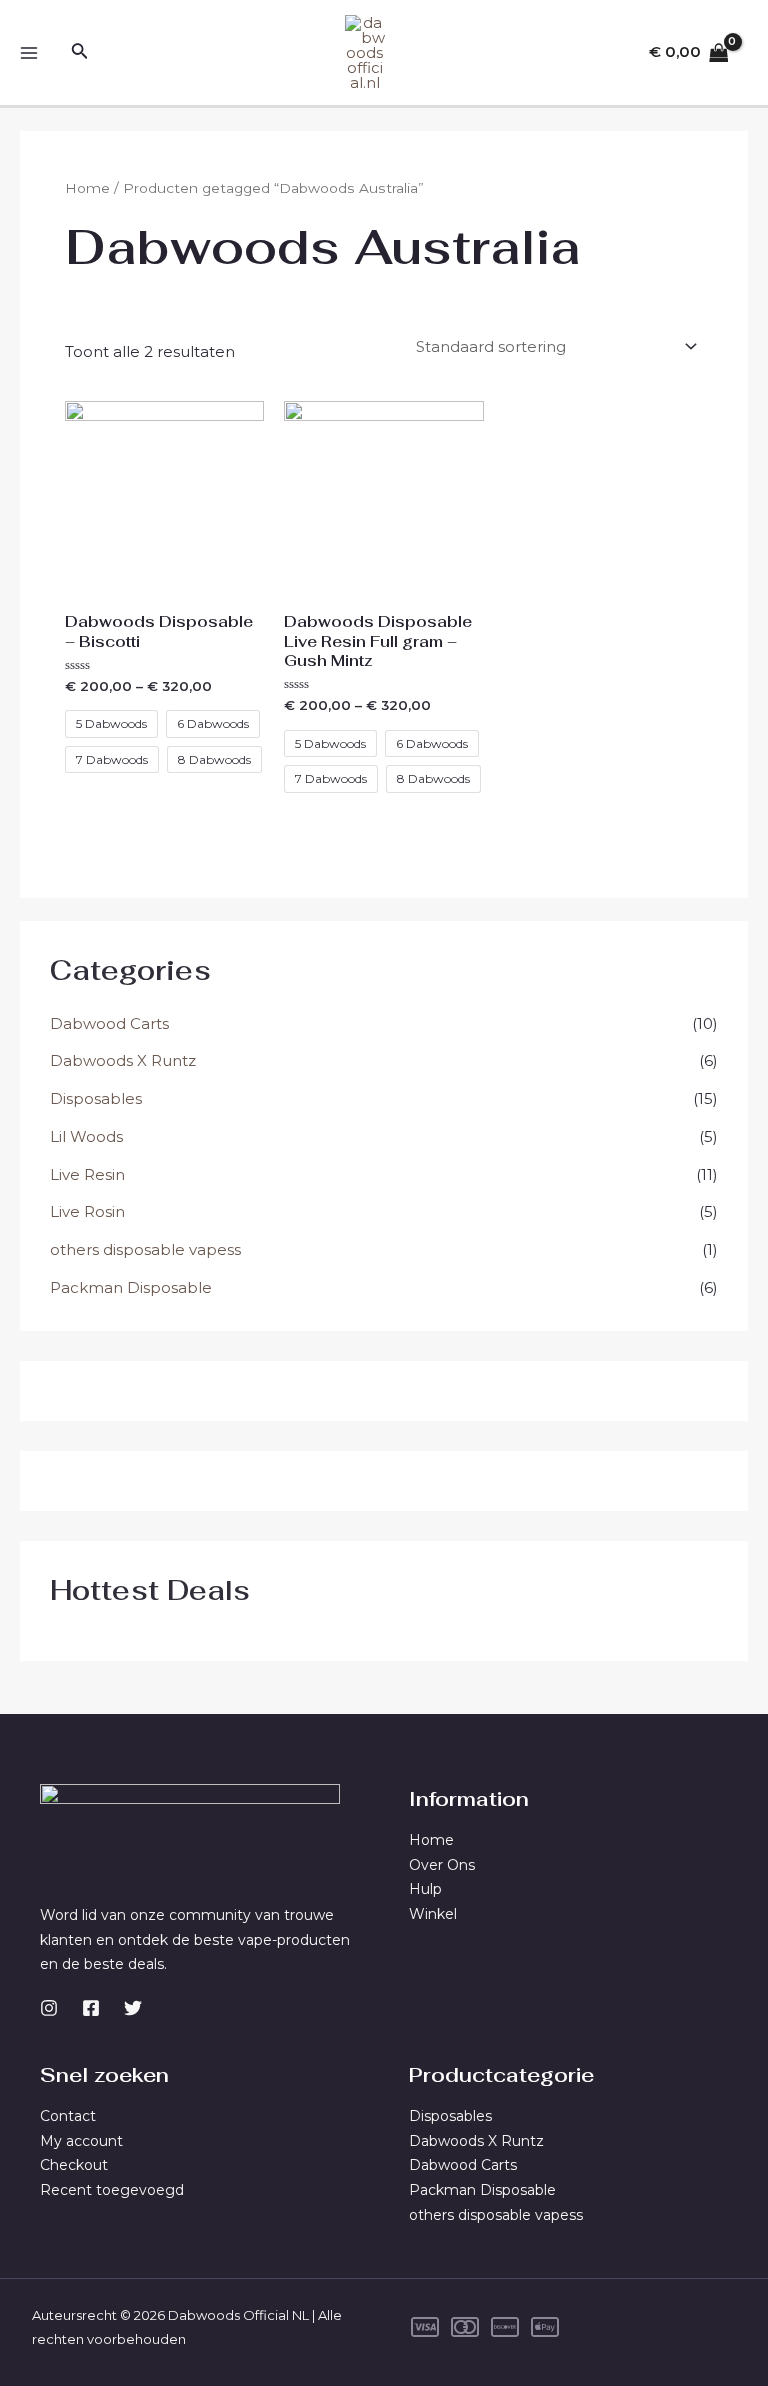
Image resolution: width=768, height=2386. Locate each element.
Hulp (425, 1889)
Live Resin (87, 1174)
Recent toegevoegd (112, 2190)
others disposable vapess (145, 1249)
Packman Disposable (131, 1287)
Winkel (433, 1914)
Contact (68, 2116)
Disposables (96, 1098)
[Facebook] (91, 2008)
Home (87, 188)
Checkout (74, 2165)
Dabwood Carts (109, 1023)
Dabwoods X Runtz (123, 1060)
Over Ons (442, 1865)
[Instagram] (49, 2008)
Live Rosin (87, 1211)
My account (81, 2141)
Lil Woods (86, 1136)
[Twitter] (133, 2008)
